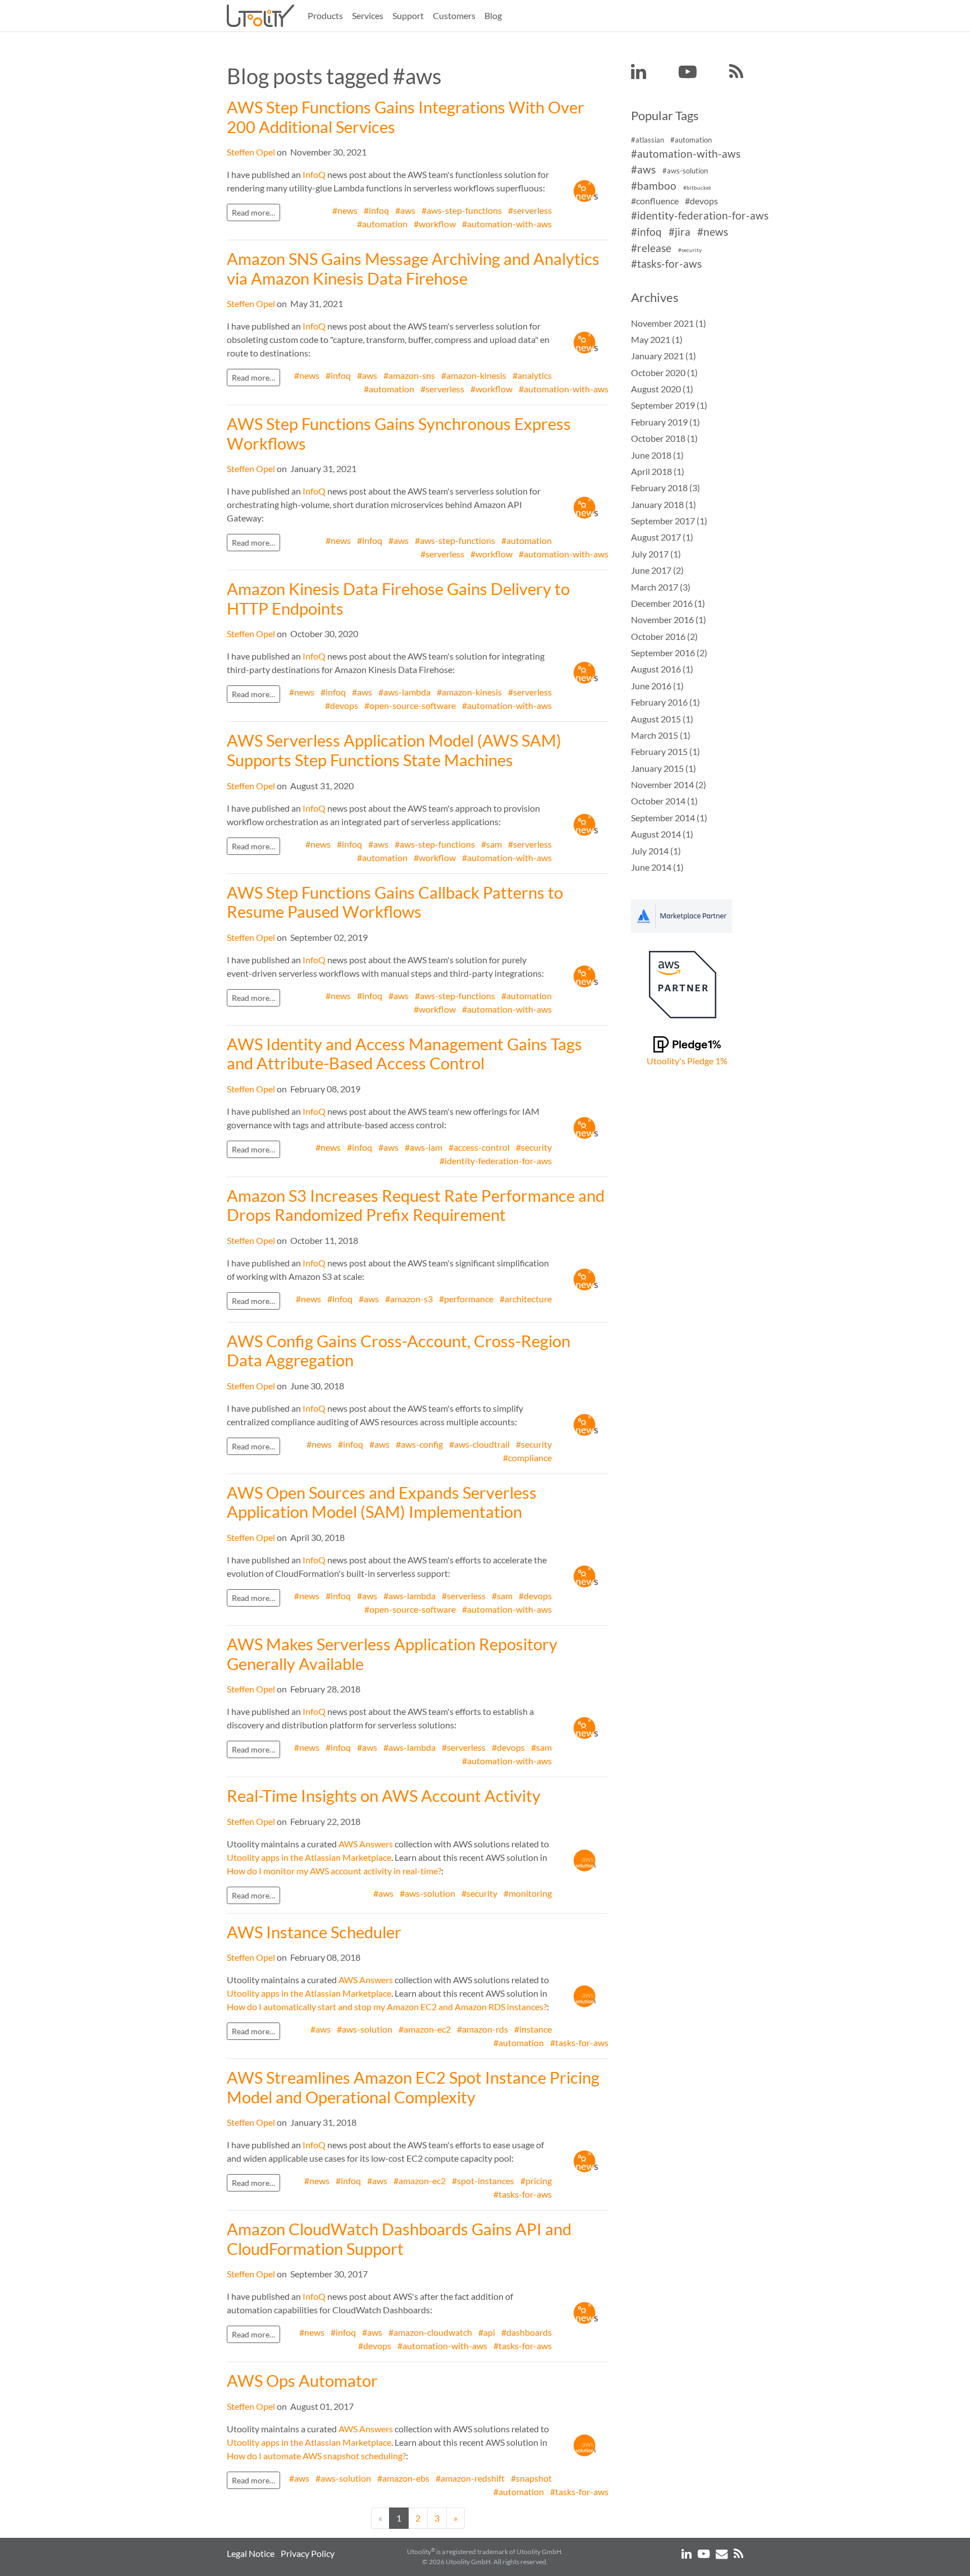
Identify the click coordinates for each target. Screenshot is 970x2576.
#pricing (536, 2181)
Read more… (253, 212)
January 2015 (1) (664, 768)
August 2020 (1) (662, 389)
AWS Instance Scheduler (314, 1932)
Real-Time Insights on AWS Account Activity (384, 1796)
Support (408, 15)
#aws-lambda (404, 692)
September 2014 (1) (669, 818)
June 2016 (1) (657, 686)
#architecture (526, 1299)
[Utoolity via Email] (722, 2553)
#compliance (527, 1458)
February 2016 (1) (665, 702)
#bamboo (654, 186)
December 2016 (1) (668, 603)
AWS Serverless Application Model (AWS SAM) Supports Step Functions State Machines (394, 750)
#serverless (530, 210)
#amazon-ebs (403, 2478)
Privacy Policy (308, 2553)
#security (534, 1147)
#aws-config (419, 1444)
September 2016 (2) (669, 653)
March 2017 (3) (661, 587)
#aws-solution (427, 1893)
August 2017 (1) (662, 537)
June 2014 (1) (657, 867)
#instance (533, 2029)
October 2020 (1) (664, 372)
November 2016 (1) (669, 619)
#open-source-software (410, 705)
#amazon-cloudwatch (430, 2332)
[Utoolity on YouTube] (688, 72)
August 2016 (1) (662, 669)
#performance (466, 1299)
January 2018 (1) (664, 504)
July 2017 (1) (656, 554)
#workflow (435, 224)
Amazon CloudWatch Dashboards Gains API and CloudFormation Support (399, 2239)
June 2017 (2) (657, 570)
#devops (342, 705)
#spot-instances (483, 2181)
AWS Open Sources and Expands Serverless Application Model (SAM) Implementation (382, 1502)
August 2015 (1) (662, 719)
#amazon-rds (482, 2029)
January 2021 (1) (664, 356)
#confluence (655, 201)
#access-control (479, 1147)
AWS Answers (366, 1844)
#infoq (376, 210)
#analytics (532, 375)
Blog (493, 15)
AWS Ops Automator (302, 2381)
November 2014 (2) (669, 784)
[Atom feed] (736, 72)
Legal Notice (251, 2553)
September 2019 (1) (669, 405)
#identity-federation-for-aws (496, 1161)
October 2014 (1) (664, 801)
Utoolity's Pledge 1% (687, 1061)
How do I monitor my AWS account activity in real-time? (334, 1871)
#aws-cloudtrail (479, 1444)
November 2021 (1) (669, 323)
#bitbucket (697, 188)
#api (487, 2332)
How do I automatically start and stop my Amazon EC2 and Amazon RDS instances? (387, 2007)
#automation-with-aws (507, 224)
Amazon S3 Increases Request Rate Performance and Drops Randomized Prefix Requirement (416, 1205)
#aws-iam (424, 1147)
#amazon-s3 (409, 1299)
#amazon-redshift (470, 2478)
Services (368, 15)
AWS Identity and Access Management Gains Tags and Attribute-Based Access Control (404, 1054)
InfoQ (314, 174)
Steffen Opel (251, 152)
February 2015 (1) (665, 751)
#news (345, 210)
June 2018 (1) (657, 455)
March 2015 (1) (661, 735)
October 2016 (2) (664, 636)
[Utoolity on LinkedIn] (639, 72)
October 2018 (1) (664, 438)
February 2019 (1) (665, 422)
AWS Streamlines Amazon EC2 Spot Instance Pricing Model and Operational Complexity (413, 2087)
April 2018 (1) (658, 471)
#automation (382, 224)
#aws (405, 210)
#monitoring (528, 1893)
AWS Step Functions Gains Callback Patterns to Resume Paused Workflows (395, 902)
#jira (680, 232)
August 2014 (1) (662, 834)
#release (651, 248)
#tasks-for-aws (579, 2042)
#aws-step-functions (462, 210)
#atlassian (648, 140)
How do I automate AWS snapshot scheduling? (316, 2456)
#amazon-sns (409, 375)
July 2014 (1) (656, 851)
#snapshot (531, 2478)
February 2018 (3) (665, 488)
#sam (491, 844)
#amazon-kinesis (474, 375)
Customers (454, 15)
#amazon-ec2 (425, 2029)
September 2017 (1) (669, 521)
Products (325, 15)
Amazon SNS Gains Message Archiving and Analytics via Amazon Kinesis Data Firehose (413, 269)
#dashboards (527, 2332)
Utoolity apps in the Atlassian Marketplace (309, 1857)
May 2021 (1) (657, 339)
